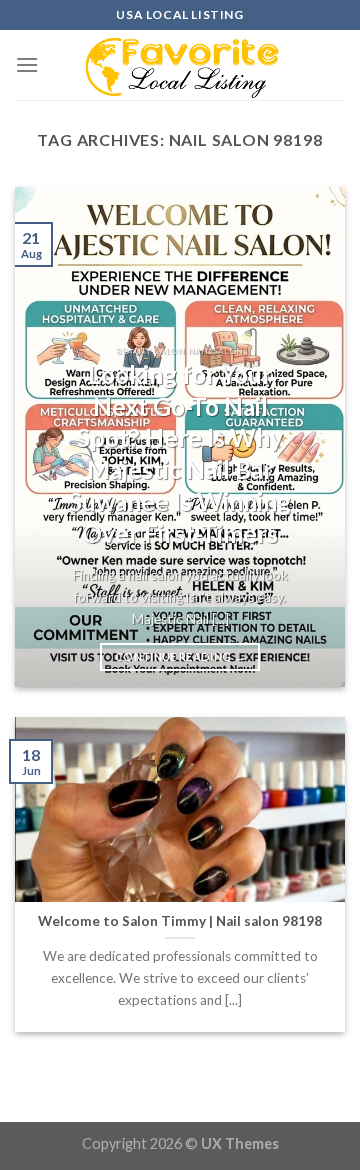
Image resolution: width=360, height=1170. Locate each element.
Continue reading (180, 656)
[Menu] (27, 64)
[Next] (313, 437)
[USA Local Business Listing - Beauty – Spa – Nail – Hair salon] (180, 65)
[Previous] (47, 437)
